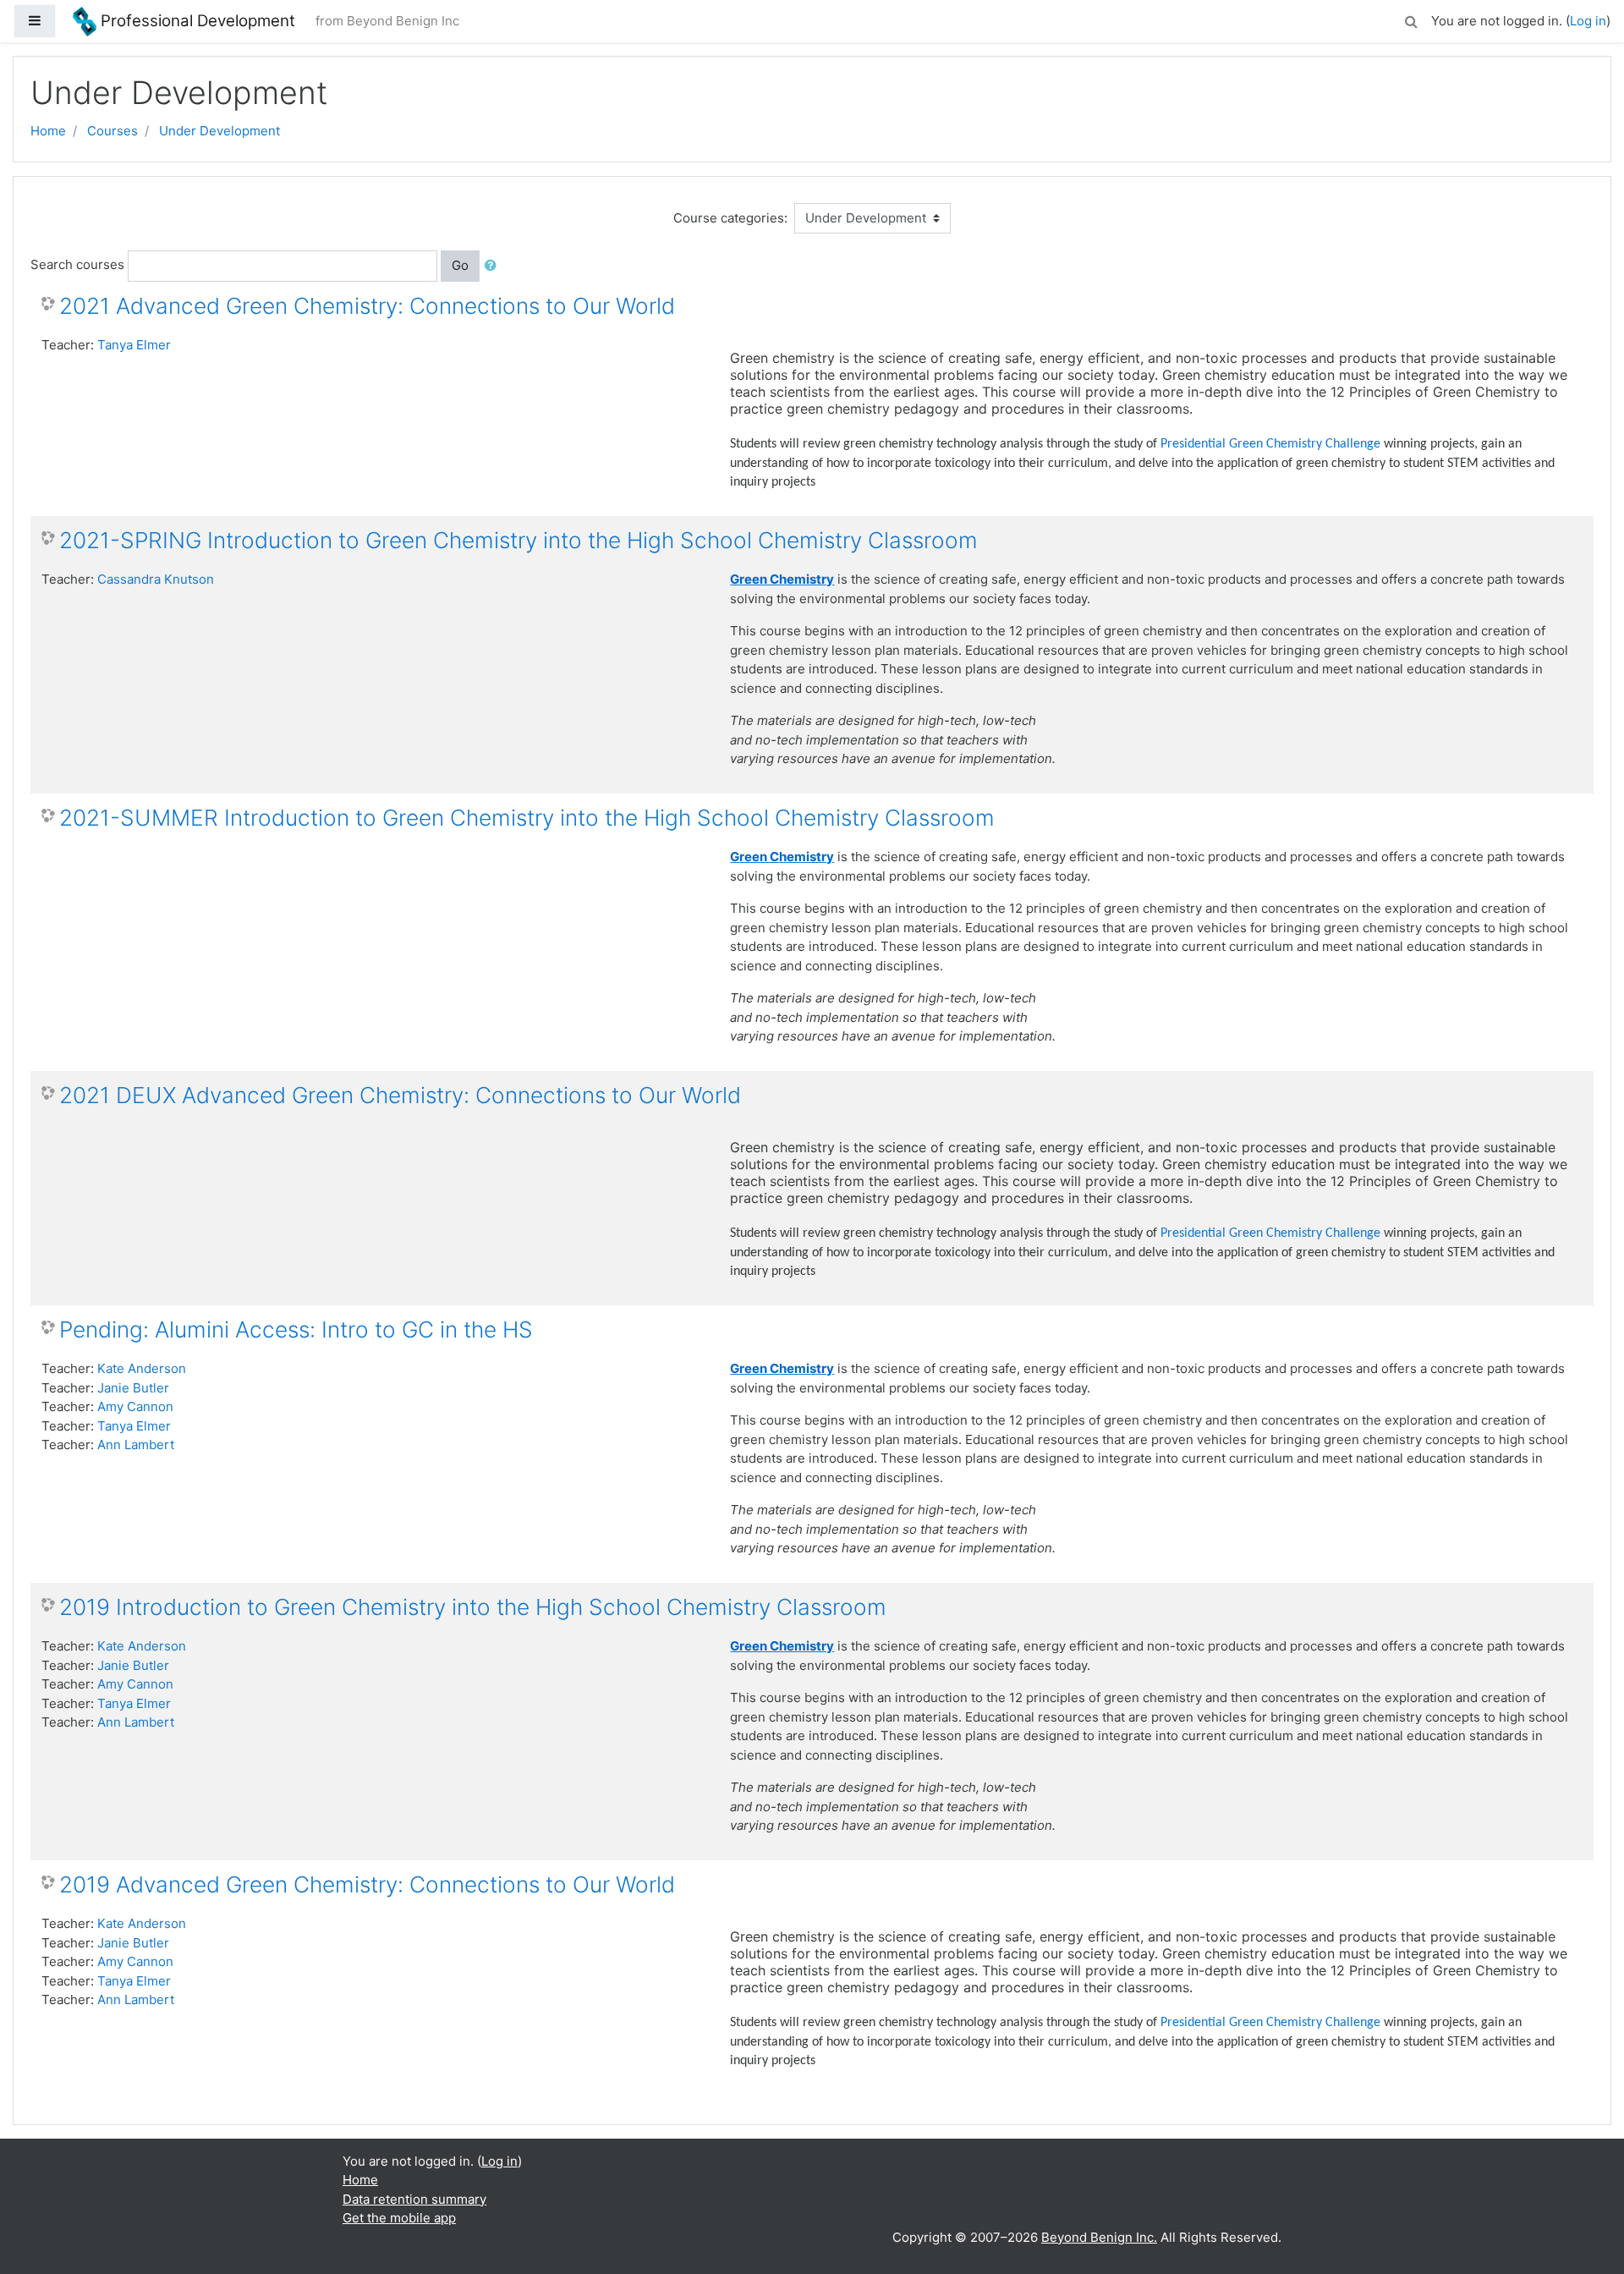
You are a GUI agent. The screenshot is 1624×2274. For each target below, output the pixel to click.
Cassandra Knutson (156, 579)
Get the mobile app (399, 2218)
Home (48, 131)
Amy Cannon (135, 1406)
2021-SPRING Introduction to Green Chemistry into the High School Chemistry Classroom (518, 540)
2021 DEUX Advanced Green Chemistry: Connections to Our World (400, 1095)
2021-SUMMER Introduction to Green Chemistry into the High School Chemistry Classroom (527, 818)
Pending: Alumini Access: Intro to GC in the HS (296, 1329)
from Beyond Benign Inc (387, 21)
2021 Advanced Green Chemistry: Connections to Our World (367, 306)
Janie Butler (133, 1388)
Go (460, 265)
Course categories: (730, 218)
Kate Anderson (142, 1368)
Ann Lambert (136, 1445)
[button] (1411, 19)
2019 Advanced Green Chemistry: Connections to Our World (367, 1884)
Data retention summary (414, 2199)
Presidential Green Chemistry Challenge (1270, 444)
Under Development (219, 131)
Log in (1588, 21)
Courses (112, 131)
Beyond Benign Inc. (1099, 2237)
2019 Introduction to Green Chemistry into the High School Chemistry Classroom (473, 1607)
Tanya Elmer (134, 345)
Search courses (77, 264)
